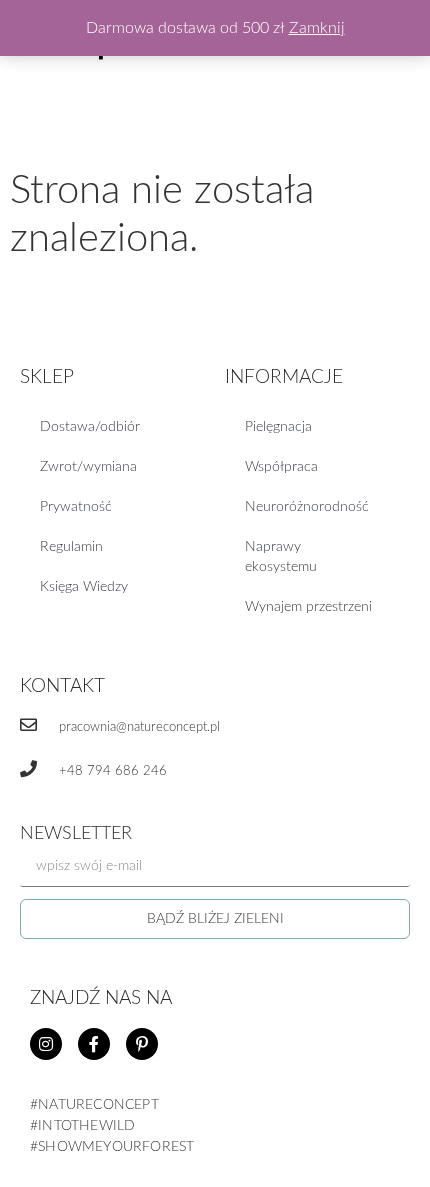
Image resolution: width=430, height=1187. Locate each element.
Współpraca (281, 467)
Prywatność (76, 507)
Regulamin (71, 547)
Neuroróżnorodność (307, 507)
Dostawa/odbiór (90, 427)
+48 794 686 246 (113, 771)
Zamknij (317, 28)
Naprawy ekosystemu (281, 557)
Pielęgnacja (278, 427)
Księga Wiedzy (84, 587)
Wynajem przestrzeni (308, 607)
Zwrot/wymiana (88, 467)
